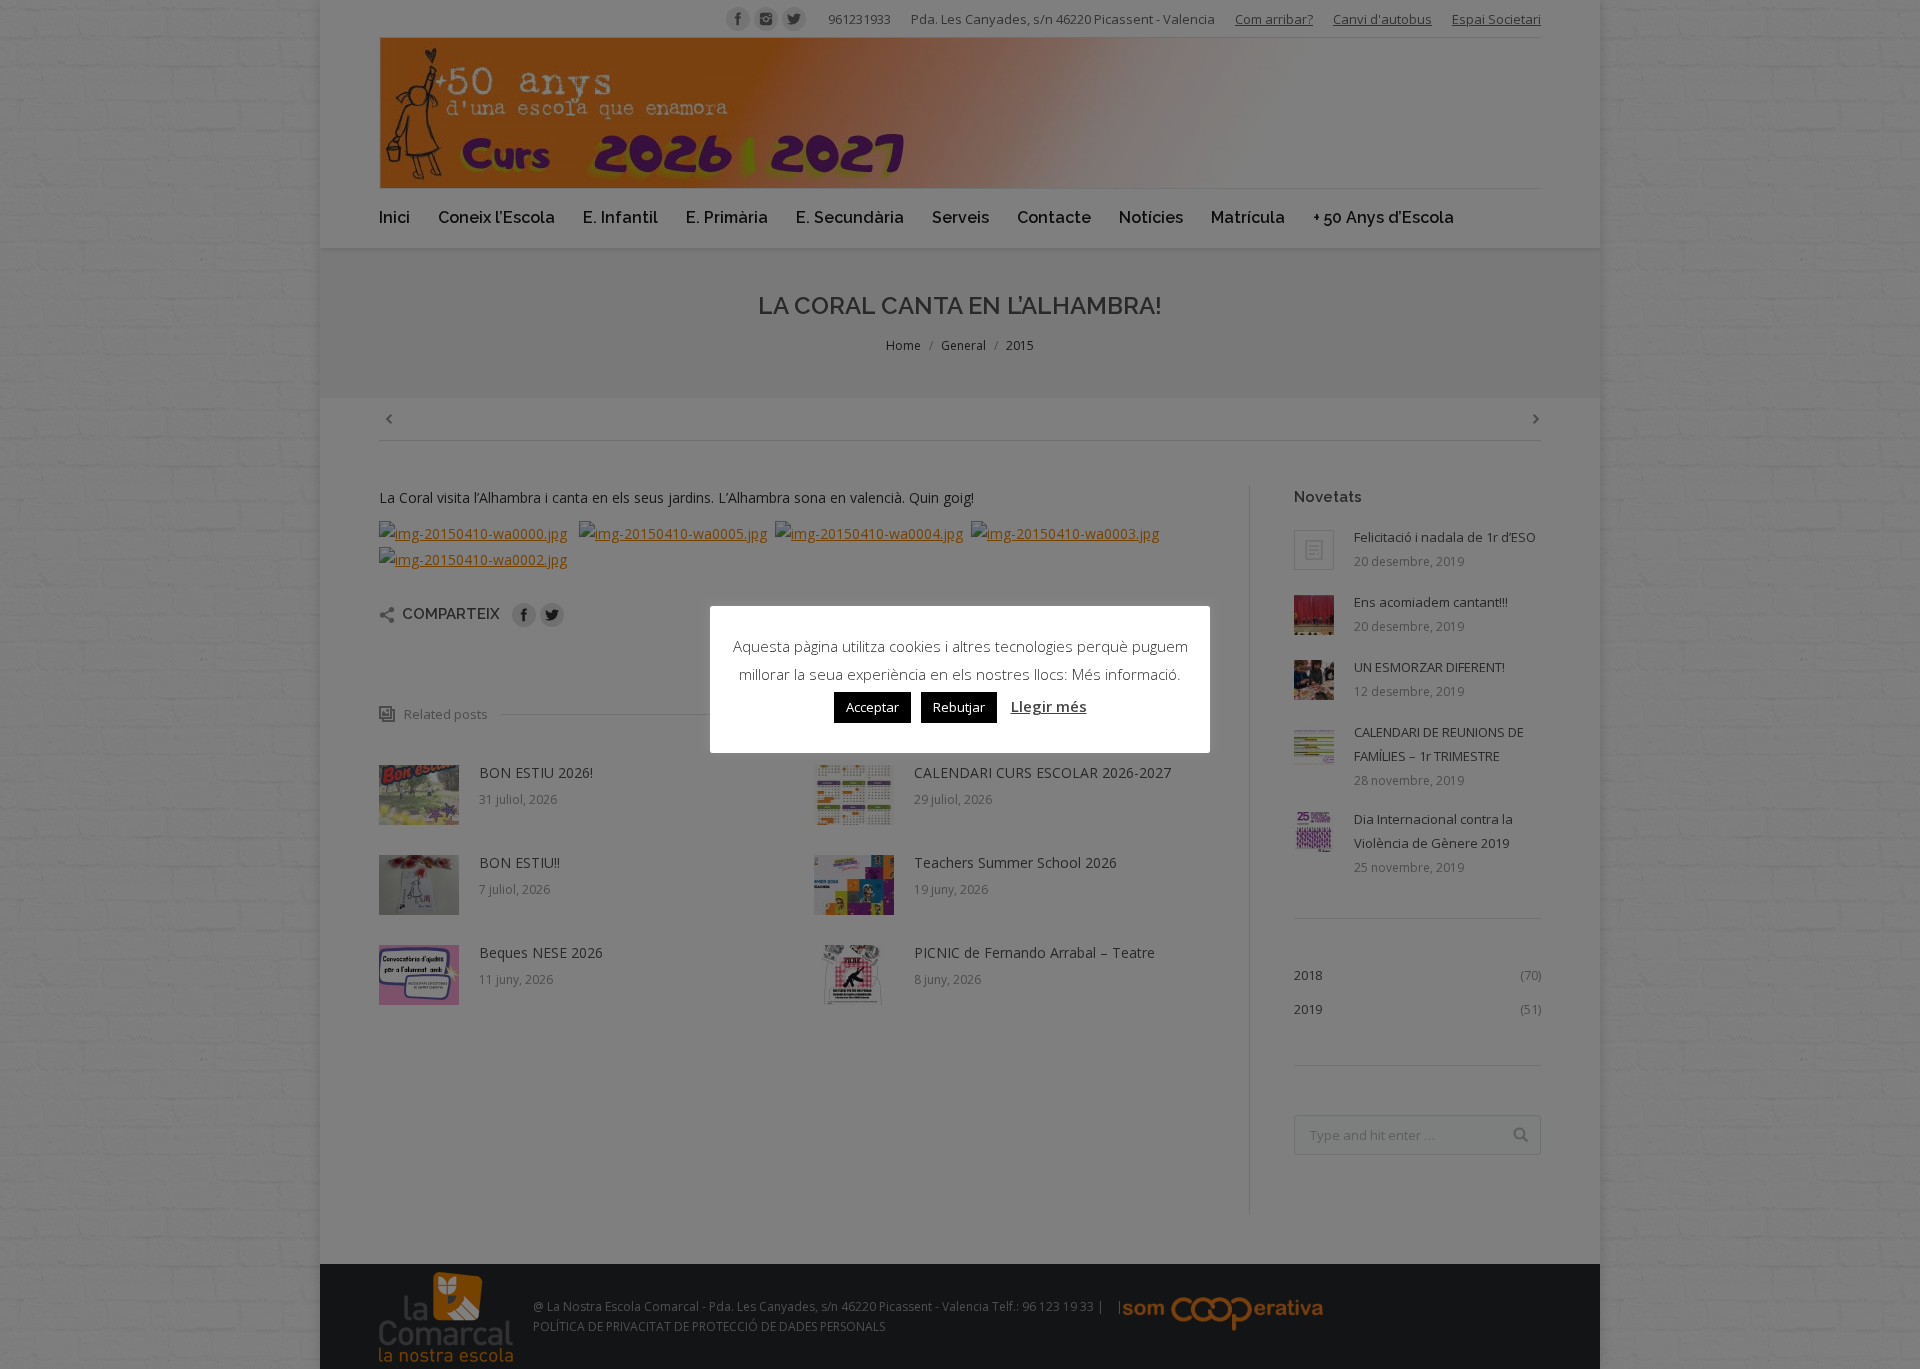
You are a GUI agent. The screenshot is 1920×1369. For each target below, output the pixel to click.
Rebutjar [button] (959, 707)
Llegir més (1049, 706)
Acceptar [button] (872, 707)
